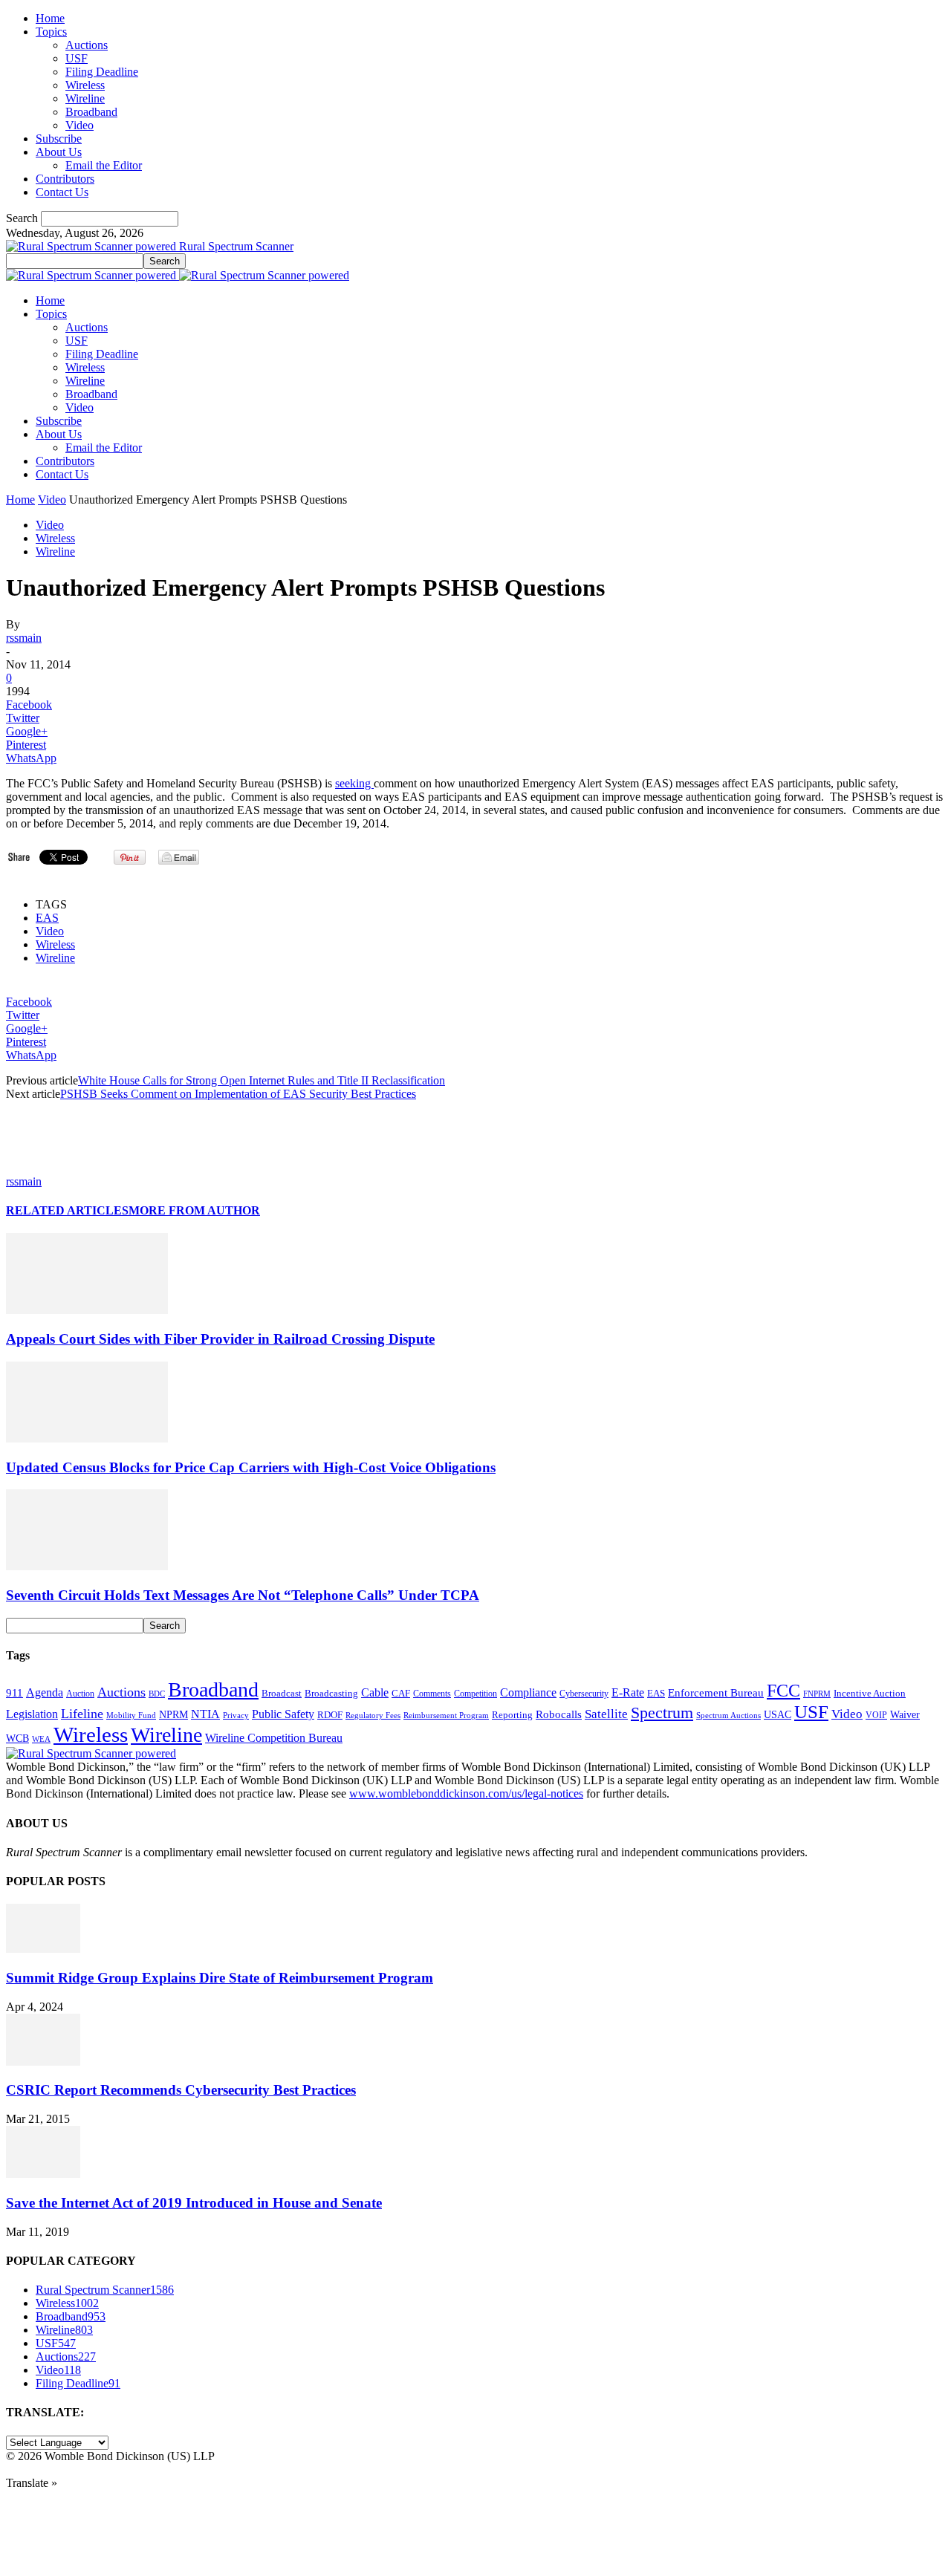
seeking (354, 783)
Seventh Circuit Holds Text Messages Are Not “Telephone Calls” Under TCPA (243, 1595)
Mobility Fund (131, 1715)
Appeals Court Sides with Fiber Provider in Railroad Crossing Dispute (220, 1339)
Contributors (65, 179)
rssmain (24, 638)
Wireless (85, 85)
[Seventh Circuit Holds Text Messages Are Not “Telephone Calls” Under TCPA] (87, 1566)
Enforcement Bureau (716, 1693)
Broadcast (282, 1693)
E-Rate (628, 1692)
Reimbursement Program (446, 1715)
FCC (783, 1691)
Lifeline (82, 1714)
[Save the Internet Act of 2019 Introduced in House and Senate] (43, 2174)
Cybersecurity (584, 1694)
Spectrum (662, 1713)
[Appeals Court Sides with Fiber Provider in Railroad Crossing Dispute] (87, 1310)
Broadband (91, 112)
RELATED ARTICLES (67, 1210)
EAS (47, 918)
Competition (475, 1694)
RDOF (330, 1715)
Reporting (512, 1715)
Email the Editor (104, 165)
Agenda (45, 1692)
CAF (401, 1693)
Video (79, 125)
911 (14, 1693)
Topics (51, 32)
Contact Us (62, 192)
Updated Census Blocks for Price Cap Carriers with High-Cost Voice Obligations (251, 1467)
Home (50, 18)
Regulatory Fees (373, 1715)
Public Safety (283, 1714)
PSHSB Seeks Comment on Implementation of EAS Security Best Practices (238, 1094)
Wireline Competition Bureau (274, 1738)
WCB (17, 1738)
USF (77, 58)
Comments (432, 1694)
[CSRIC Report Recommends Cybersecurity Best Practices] (43, 2062)
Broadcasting (331, 1694)
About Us (59, 152)
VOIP (876, 1715)
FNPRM (817, 1694)
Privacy (236, 1715)
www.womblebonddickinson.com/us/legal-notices (466, 1793)
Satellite (606, 1714)
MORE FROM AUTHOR (194, 1210)
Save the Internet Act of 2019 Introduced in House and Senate (194, 2203)
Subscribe (59, 139)
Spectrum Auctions (728, 1715)
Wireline (85, 98)
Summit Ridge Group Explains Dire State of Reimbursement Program (220, 1978)
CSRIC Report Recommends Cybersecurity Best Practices (181, 2090)
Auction (80, 1694)
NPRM (173, 1714)
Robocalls (559, 1714)
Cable (375, 1692)
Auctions (87, 45)
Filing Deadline (102, 72)
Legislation (32, 1714)
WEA (41, 1739)
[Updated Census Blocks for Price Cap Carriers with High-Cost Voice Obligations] (87, 1438)
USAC (778, 1714)
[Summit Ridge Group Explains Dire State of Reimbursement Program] (43, 1949)
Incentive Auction (870, 1693)
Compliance (528, 1692)
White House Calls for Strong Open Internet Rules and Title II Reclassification (262, 1080)
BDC (157, 1694)
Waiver (905, 1714)
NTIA (205, 1714)
